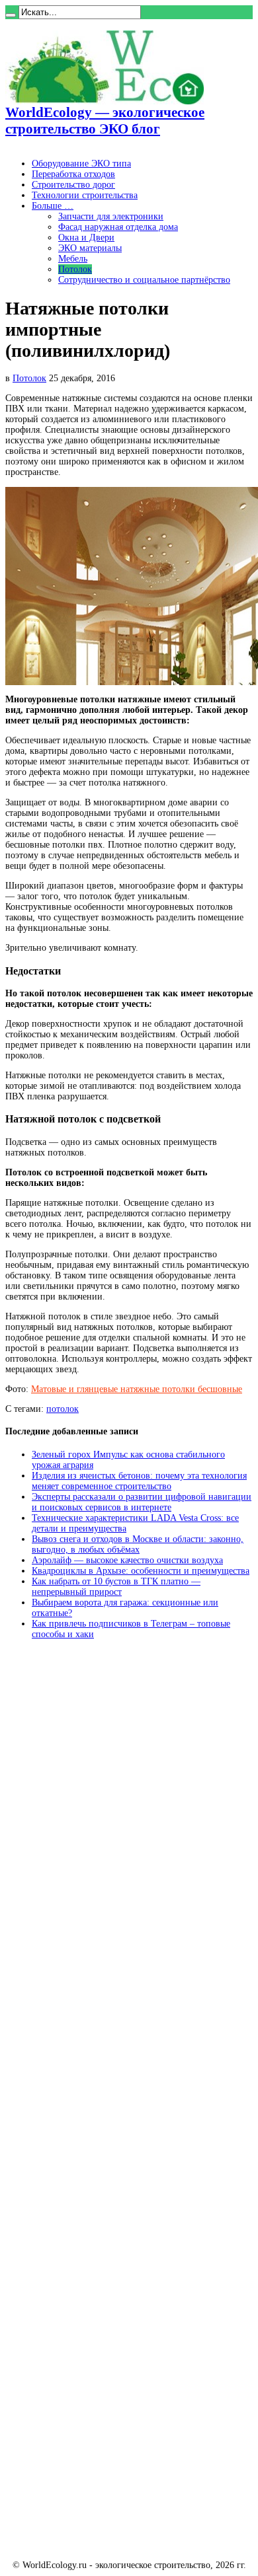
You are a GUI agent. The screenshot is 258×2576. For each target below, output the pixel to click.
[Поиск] (11, 15)
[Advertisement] (105, 1851)
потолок (63, 1409)
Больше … (53, 206)
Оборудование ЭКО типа (81, 164)
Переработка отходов (73, 174)
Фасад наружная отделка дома (118, 227)
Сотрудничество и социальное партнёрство (144, 280)
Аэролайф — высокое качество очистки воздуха (127, 1560)
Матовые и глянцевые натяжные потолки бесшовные (137, 1389)
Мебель (73, 259)
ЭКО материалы (90, 248)
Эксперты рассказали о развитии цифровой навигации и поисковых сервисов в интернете (142, 1502)
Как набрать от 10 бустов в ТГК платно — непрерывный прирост (116, 1587)
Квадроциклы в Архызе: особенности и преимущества (141, 1571)
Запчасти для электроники (111, 216)
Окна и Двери (86, 238)
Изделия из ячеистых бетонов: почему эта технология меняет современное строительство (139, 1481)
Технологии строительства (85, 195)
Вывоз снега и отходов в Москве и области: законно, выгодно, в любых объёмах (138, 1544)
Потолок (75, 269)
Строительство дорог (73, 185)
